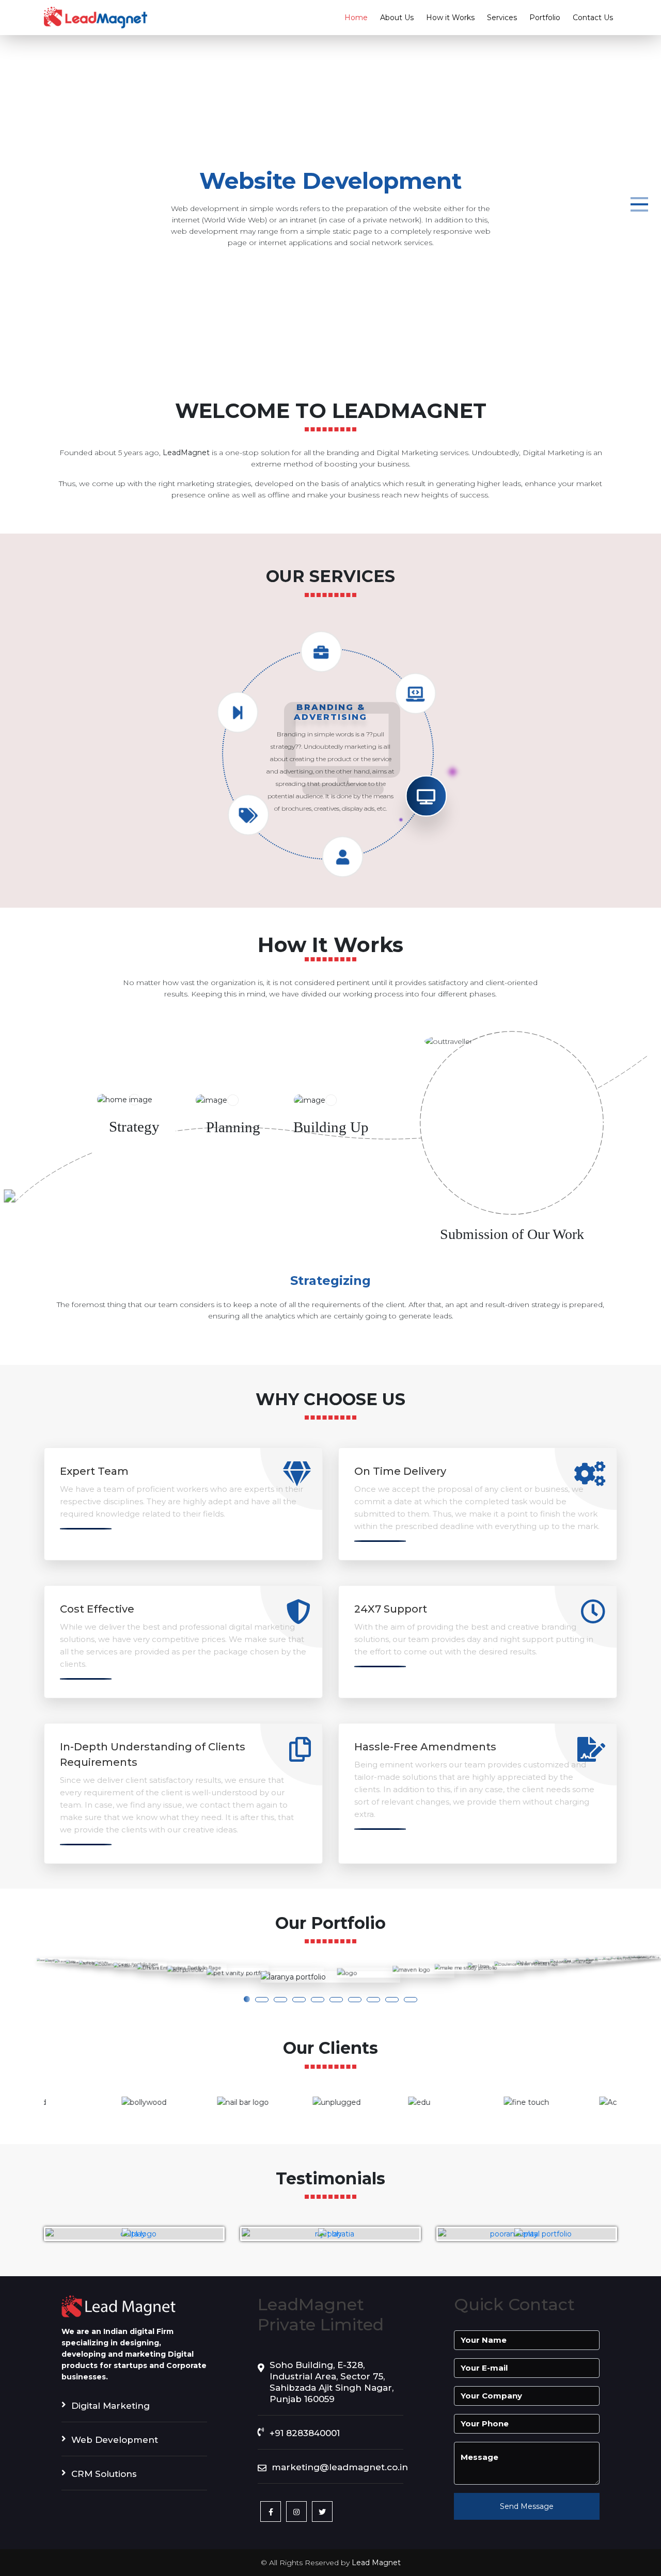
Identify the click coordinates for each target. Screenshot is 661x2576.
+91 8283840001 (305, 2433)
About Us (397, 18)
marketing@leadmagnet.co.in (337, 2467)
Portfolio (545, 18)
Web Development (115, 2440)
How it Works (450, 18)
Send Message (527, 2506)
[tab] (134, 1126)
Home (356, 18)
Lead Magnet (376, 2563)
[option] (92, 2102)
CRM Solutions (104, 2474)
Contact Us (593, 18)
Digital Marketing (111, 2406)
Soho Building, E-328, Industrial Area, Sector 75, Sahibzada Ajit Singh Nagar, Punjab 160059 (332, 2382)
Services (502, 18)
